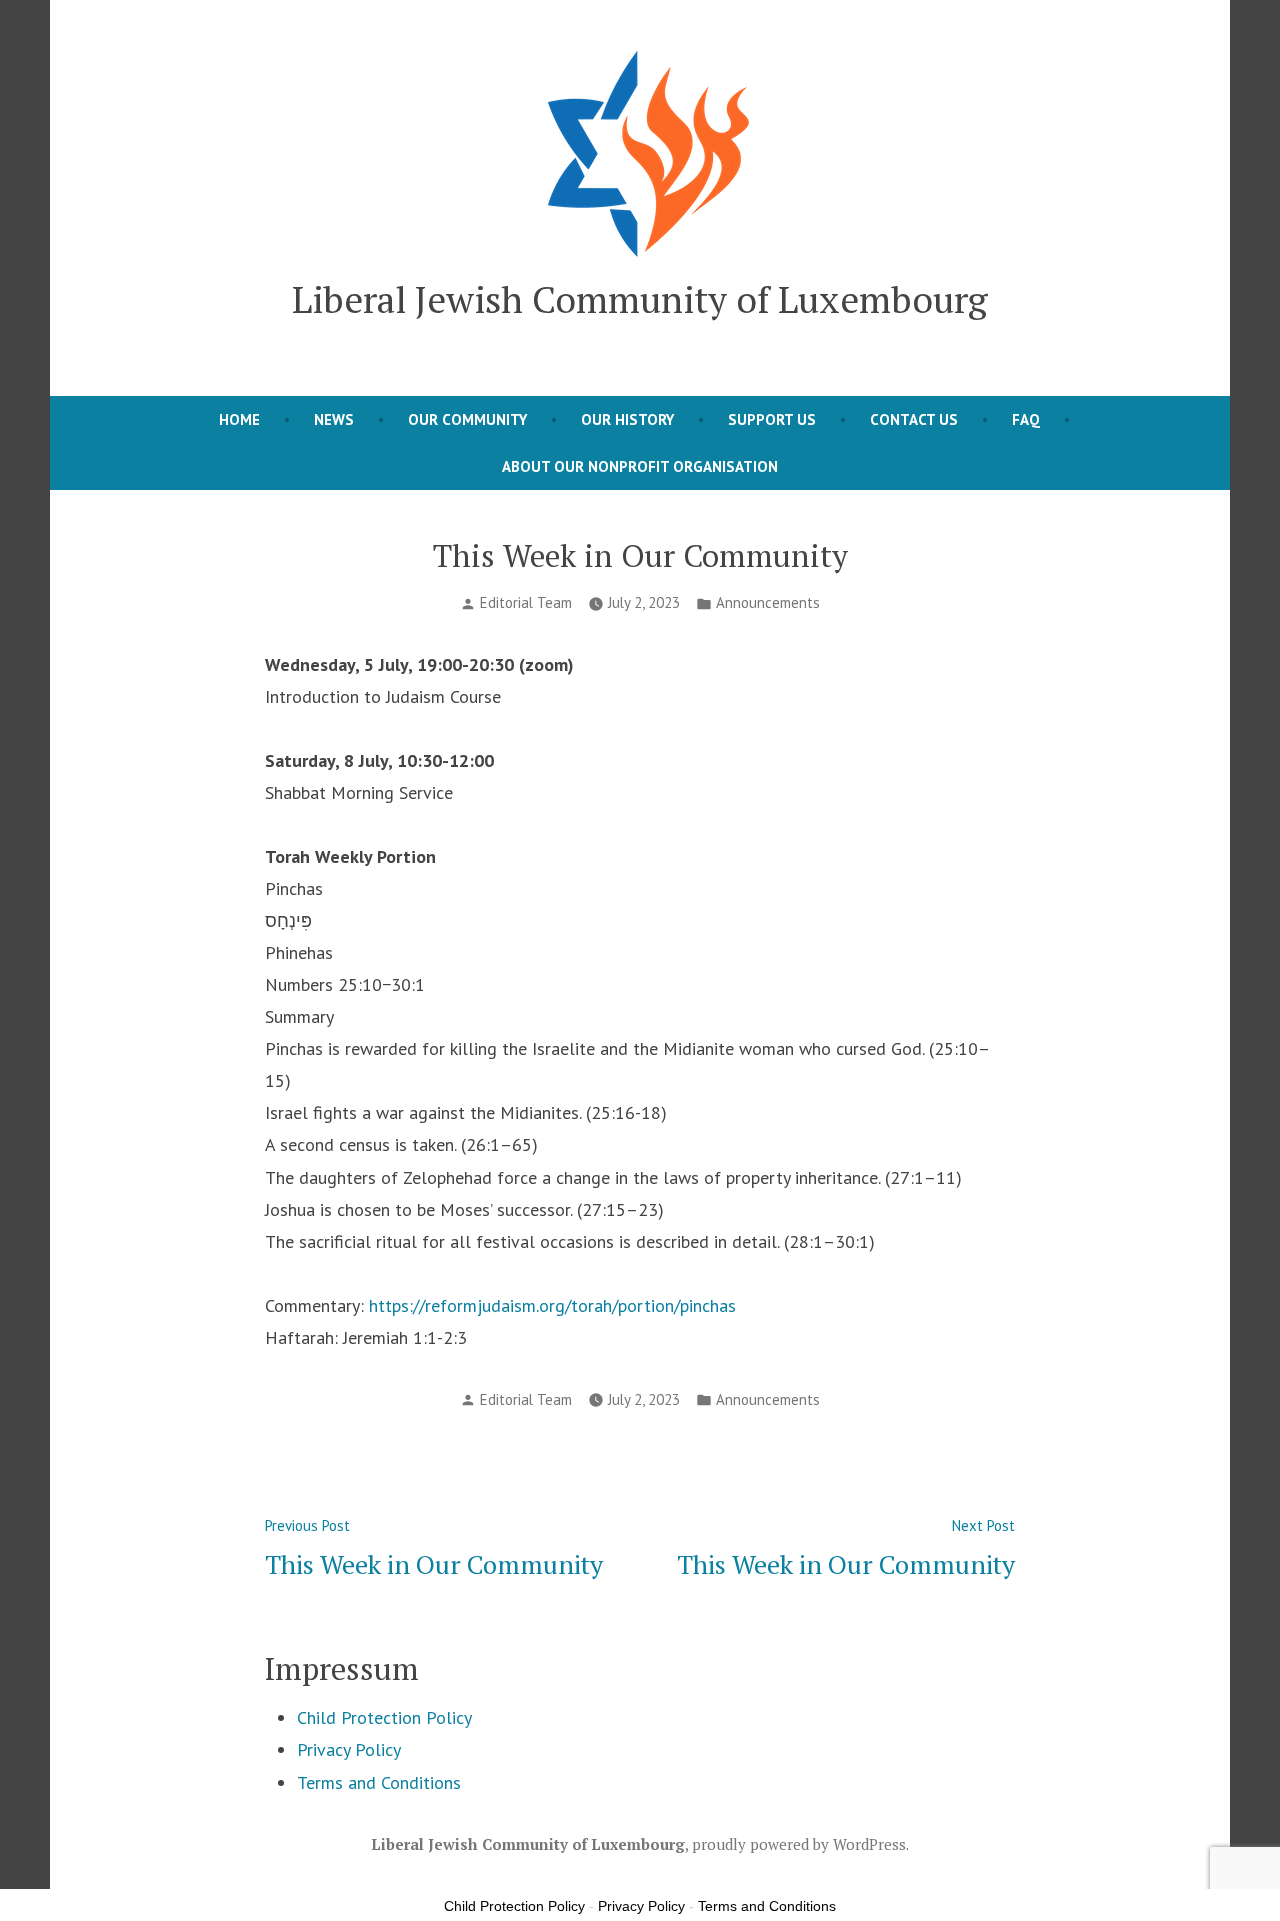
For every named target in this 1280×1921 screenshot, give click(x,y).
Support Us (772, 419)
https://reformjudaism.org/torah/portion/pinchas (552, 1305)
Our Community (467, 419)
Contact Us (914, 419)
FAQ (1026, 419)
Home (239, 419)
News (334, 419)
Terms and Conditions (379, 1782)
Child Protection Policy (384, 1717)
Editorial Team (526, 602)
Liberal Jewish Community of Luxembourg (640, 299)
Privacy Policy (349, 1749)
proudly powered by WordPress (799, 1844)
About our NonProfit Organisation (640, 466)
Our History (627, 419)
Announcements (768, 602)
